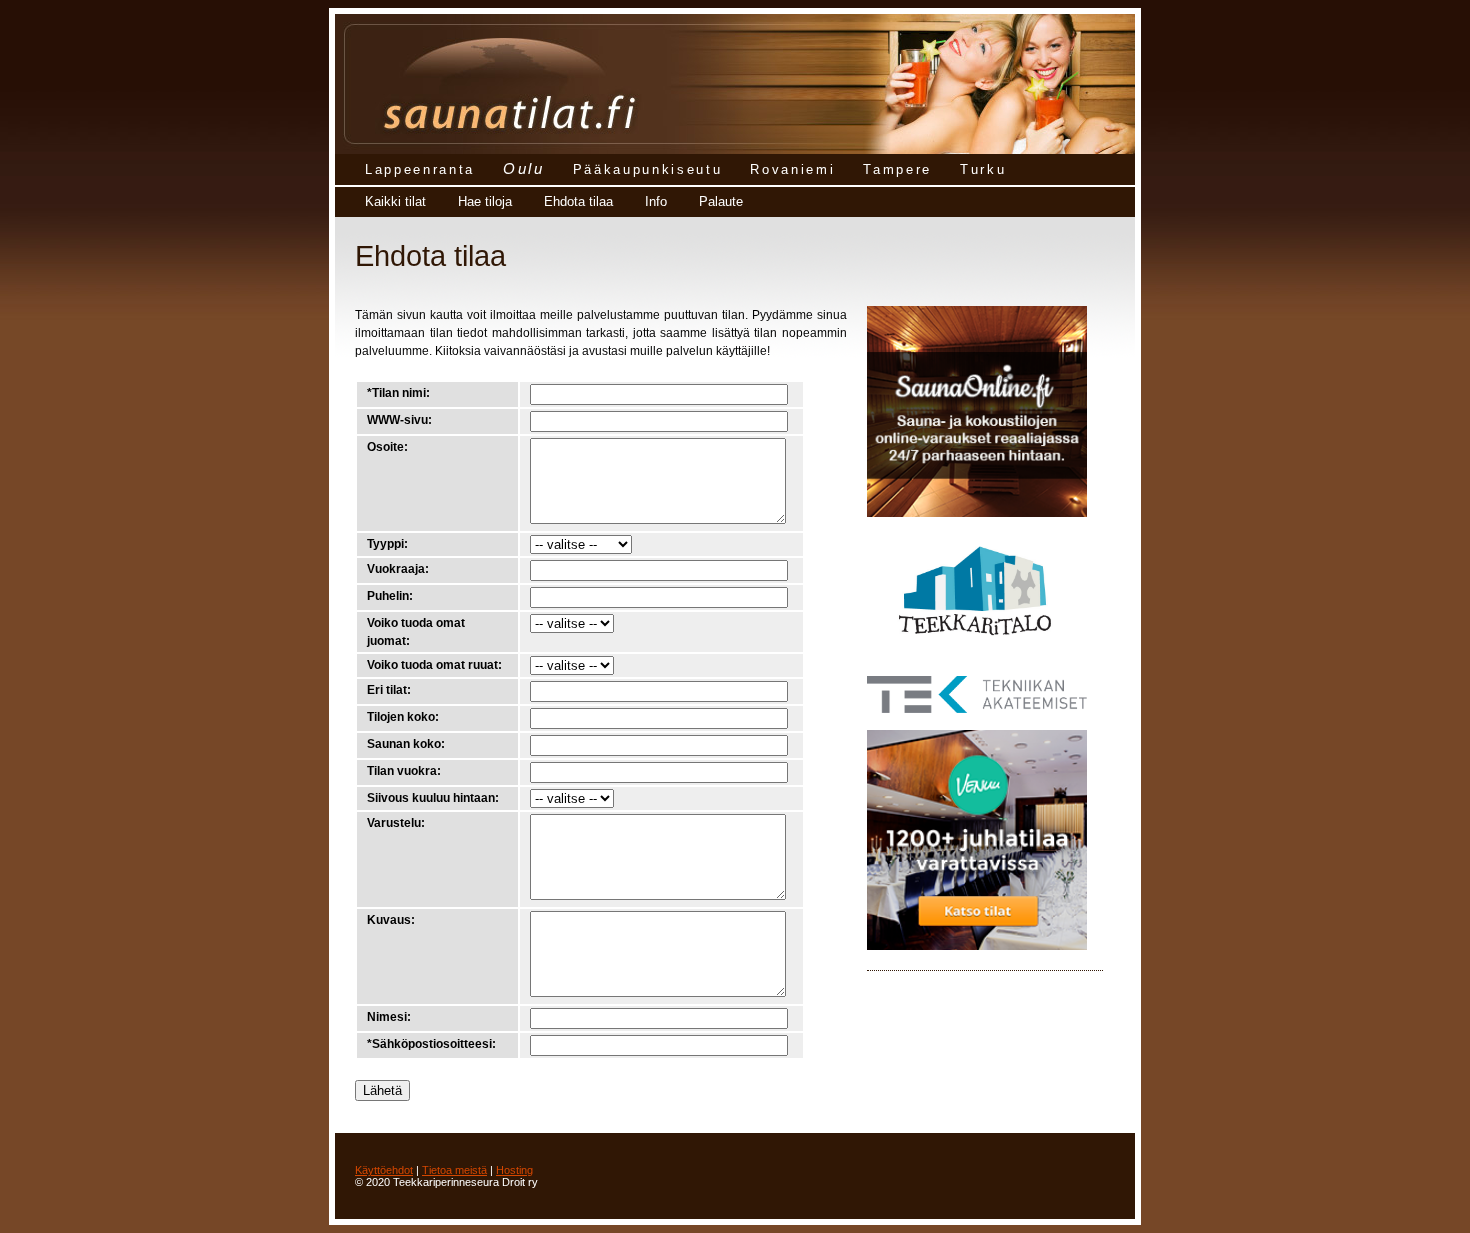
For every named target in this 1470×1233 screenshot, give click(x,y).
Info (656, 201)
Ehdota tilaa (578, 201)
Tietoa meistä (454, 1170)
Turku (983, 169)
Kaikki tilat (395, 201)
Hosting (514, 1170)
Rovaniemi (792, 169)
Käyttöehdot (384, 1170)
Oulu (524, 169)
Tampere (897, 169)
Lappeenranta (420, 169)
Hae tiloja (485, 201)
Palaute (721, 201)
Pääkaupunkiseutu (648, 169)
